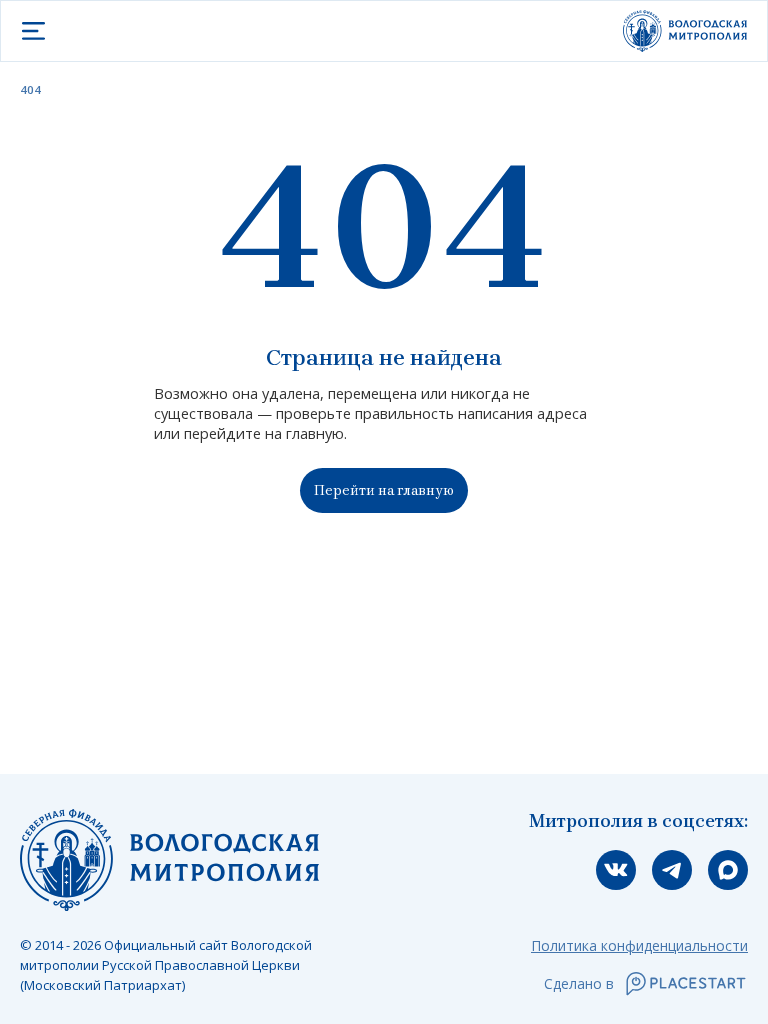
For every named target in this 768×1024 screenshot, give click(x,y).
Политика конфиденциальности (639, 945)
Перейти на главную (384, 490)
